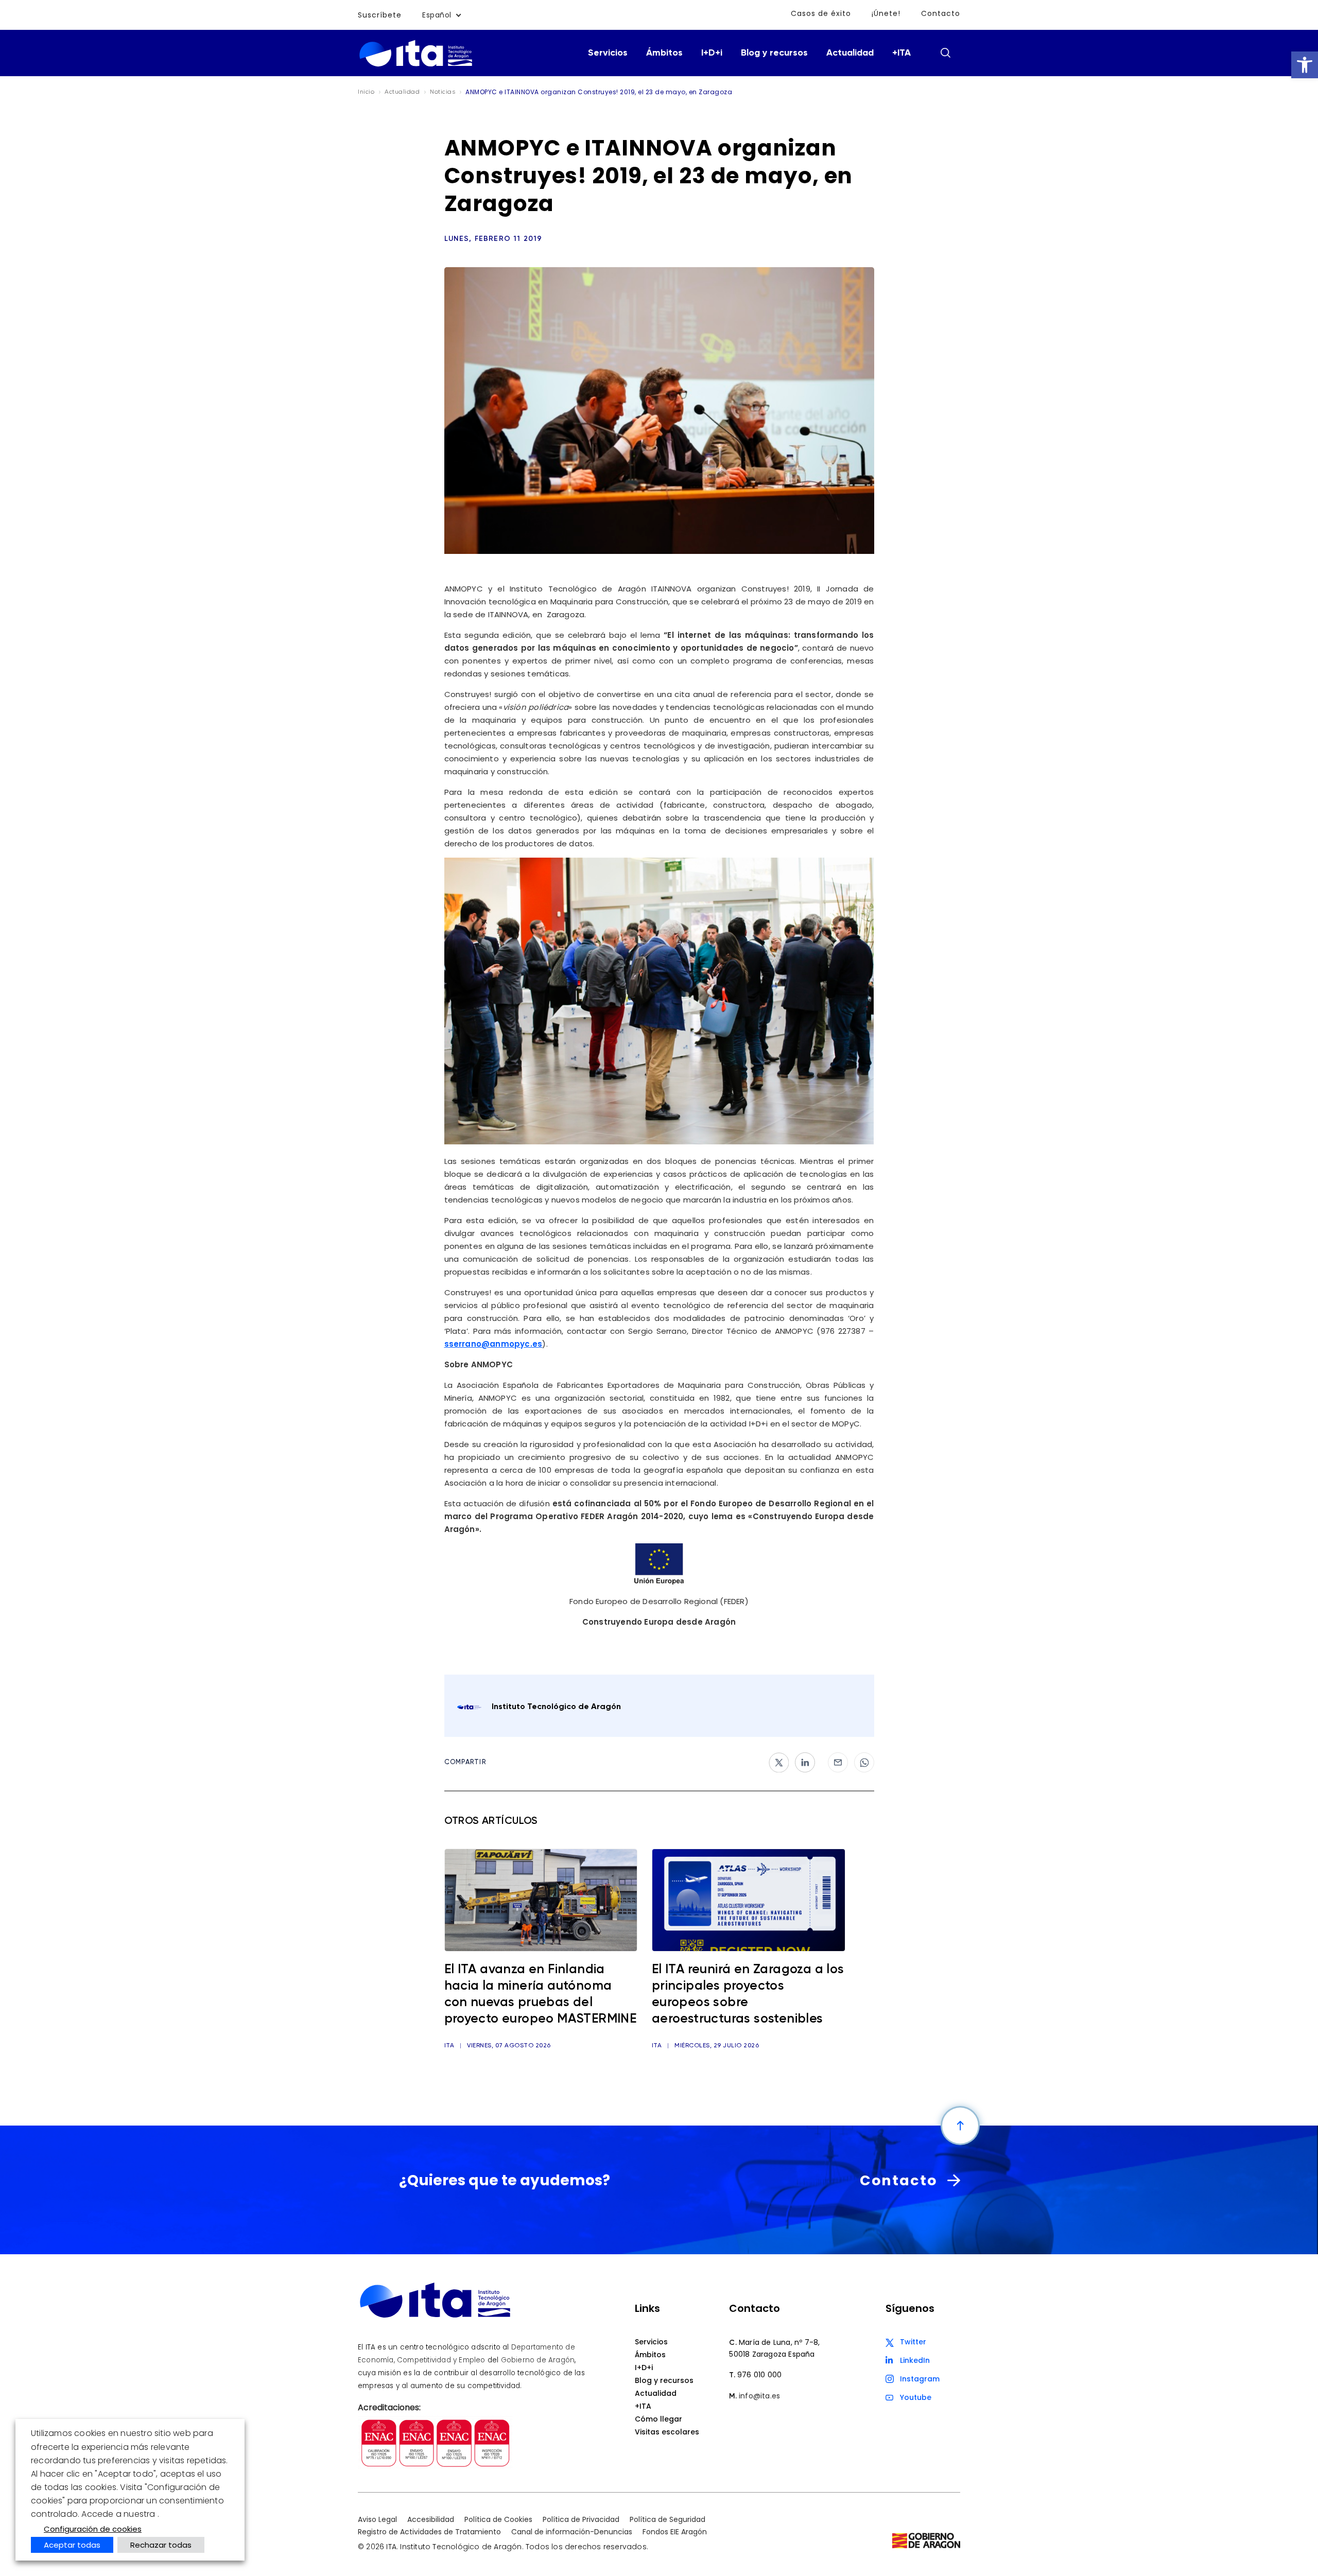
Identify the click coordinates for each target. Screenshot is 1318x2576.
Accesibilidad (431, 2519)
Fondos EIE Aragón (675, 2532)
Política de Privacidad (581, 2519)
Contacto (941, 13)
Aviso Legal (377, 2519)
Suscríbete (380, 15)
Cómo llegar (658, 2419)
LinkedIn (915, 2360)
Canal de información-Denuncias (572, 2532)
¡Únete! (886, 13)
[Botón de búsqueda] (945, 53)
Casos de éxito (821, 13)
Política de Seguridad (667, 2519)
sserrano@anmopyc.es (493, 1344)
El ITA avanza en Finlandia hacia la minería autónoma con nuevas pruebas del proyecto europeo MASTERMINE (541, 1995)
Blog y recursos (774, 53)
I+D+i (712, 53)
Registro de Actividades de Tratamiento (429, 2532)
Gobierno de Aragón (538, 2360)
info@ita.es (759, 2396)
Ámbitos (664, 53)
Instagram (920, 2379)
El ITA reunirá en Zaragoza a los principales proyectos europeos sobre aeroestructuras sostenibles (748, 1995)
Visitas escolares (667, 2432)
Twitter (913, 2342)
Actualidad (850, 53)
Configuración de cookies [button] (93, 2529)
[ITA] (416, 66)
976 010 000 (759, 2375)
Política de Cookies (498, 2519)
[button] (1305, 65)
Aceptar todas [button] (72, 2545)
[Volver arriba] (960, 2126)
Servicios (608, 53)
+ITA (901, 53)
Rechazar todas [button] (161, 2545)
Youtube (916, 2397)
